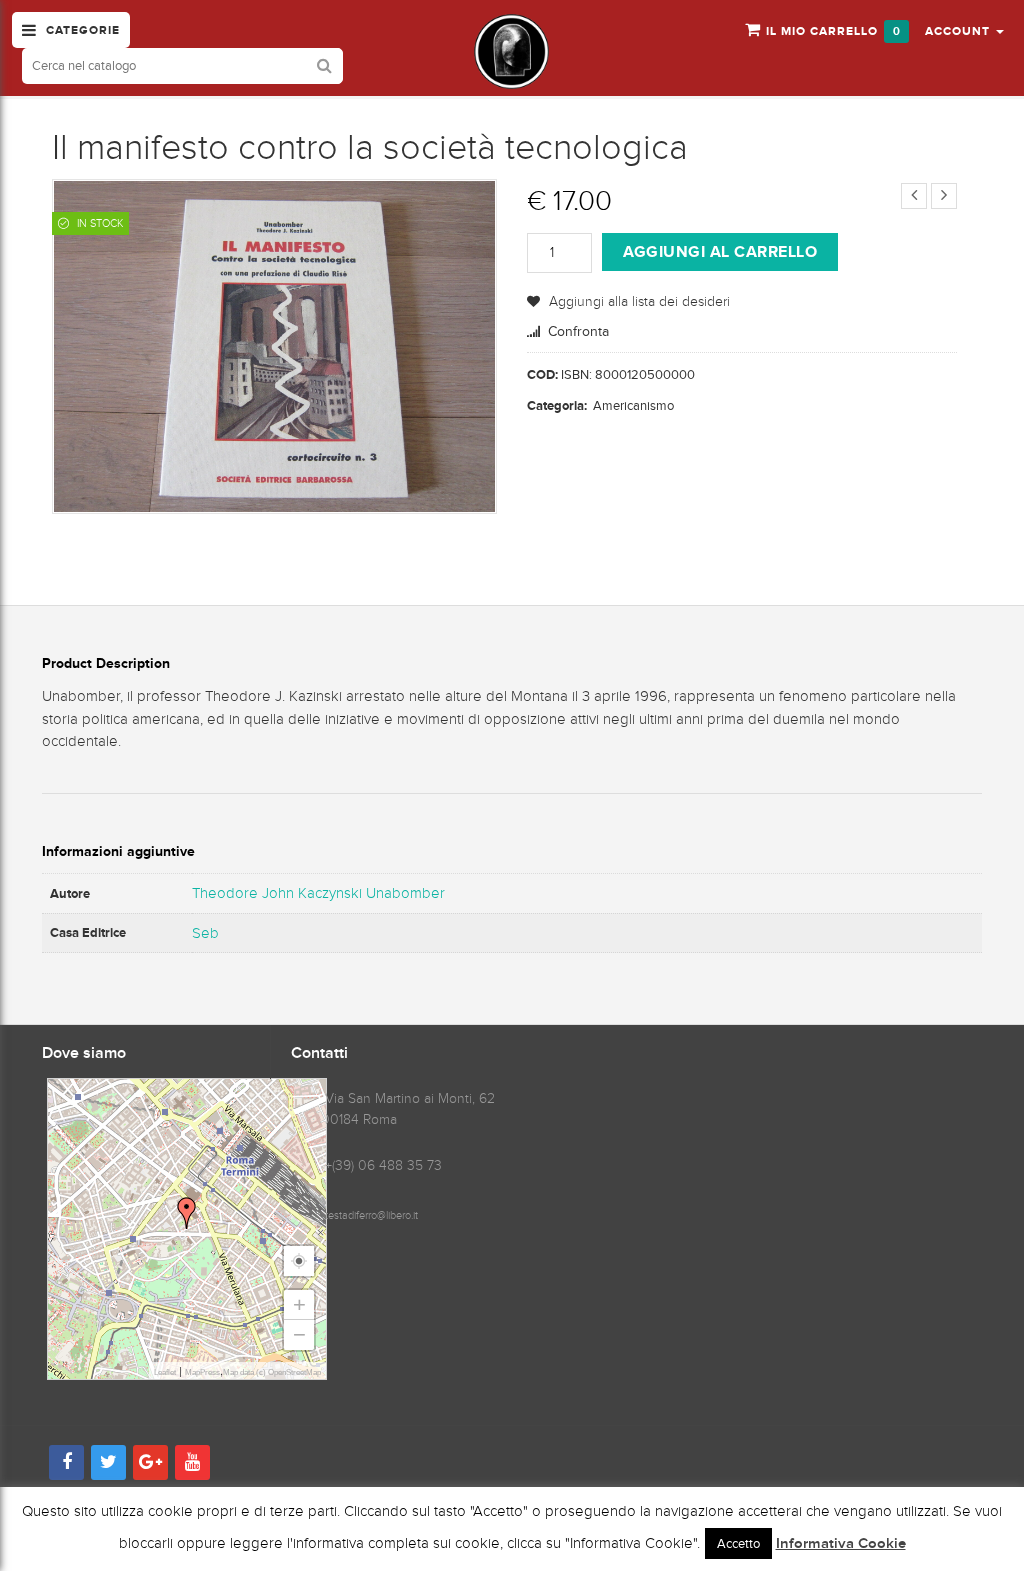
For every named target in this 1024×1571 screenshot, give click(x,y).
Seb (205, 933)
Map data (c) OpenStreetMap (272, 1372)
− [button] (299, 1334)
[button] (964, 30)
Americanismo (633, 405)
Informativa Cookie (841, 1544)
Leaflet (165, 1372)
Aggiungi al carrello (720, 251)
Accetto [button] (738, 1543)
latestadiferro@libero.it (367, 1215)
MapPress (202, 1372)
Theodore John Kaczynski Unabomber (318, 893)
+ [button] (299, 1304)
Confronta (578, 331)
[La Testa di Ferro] (511, 51)
